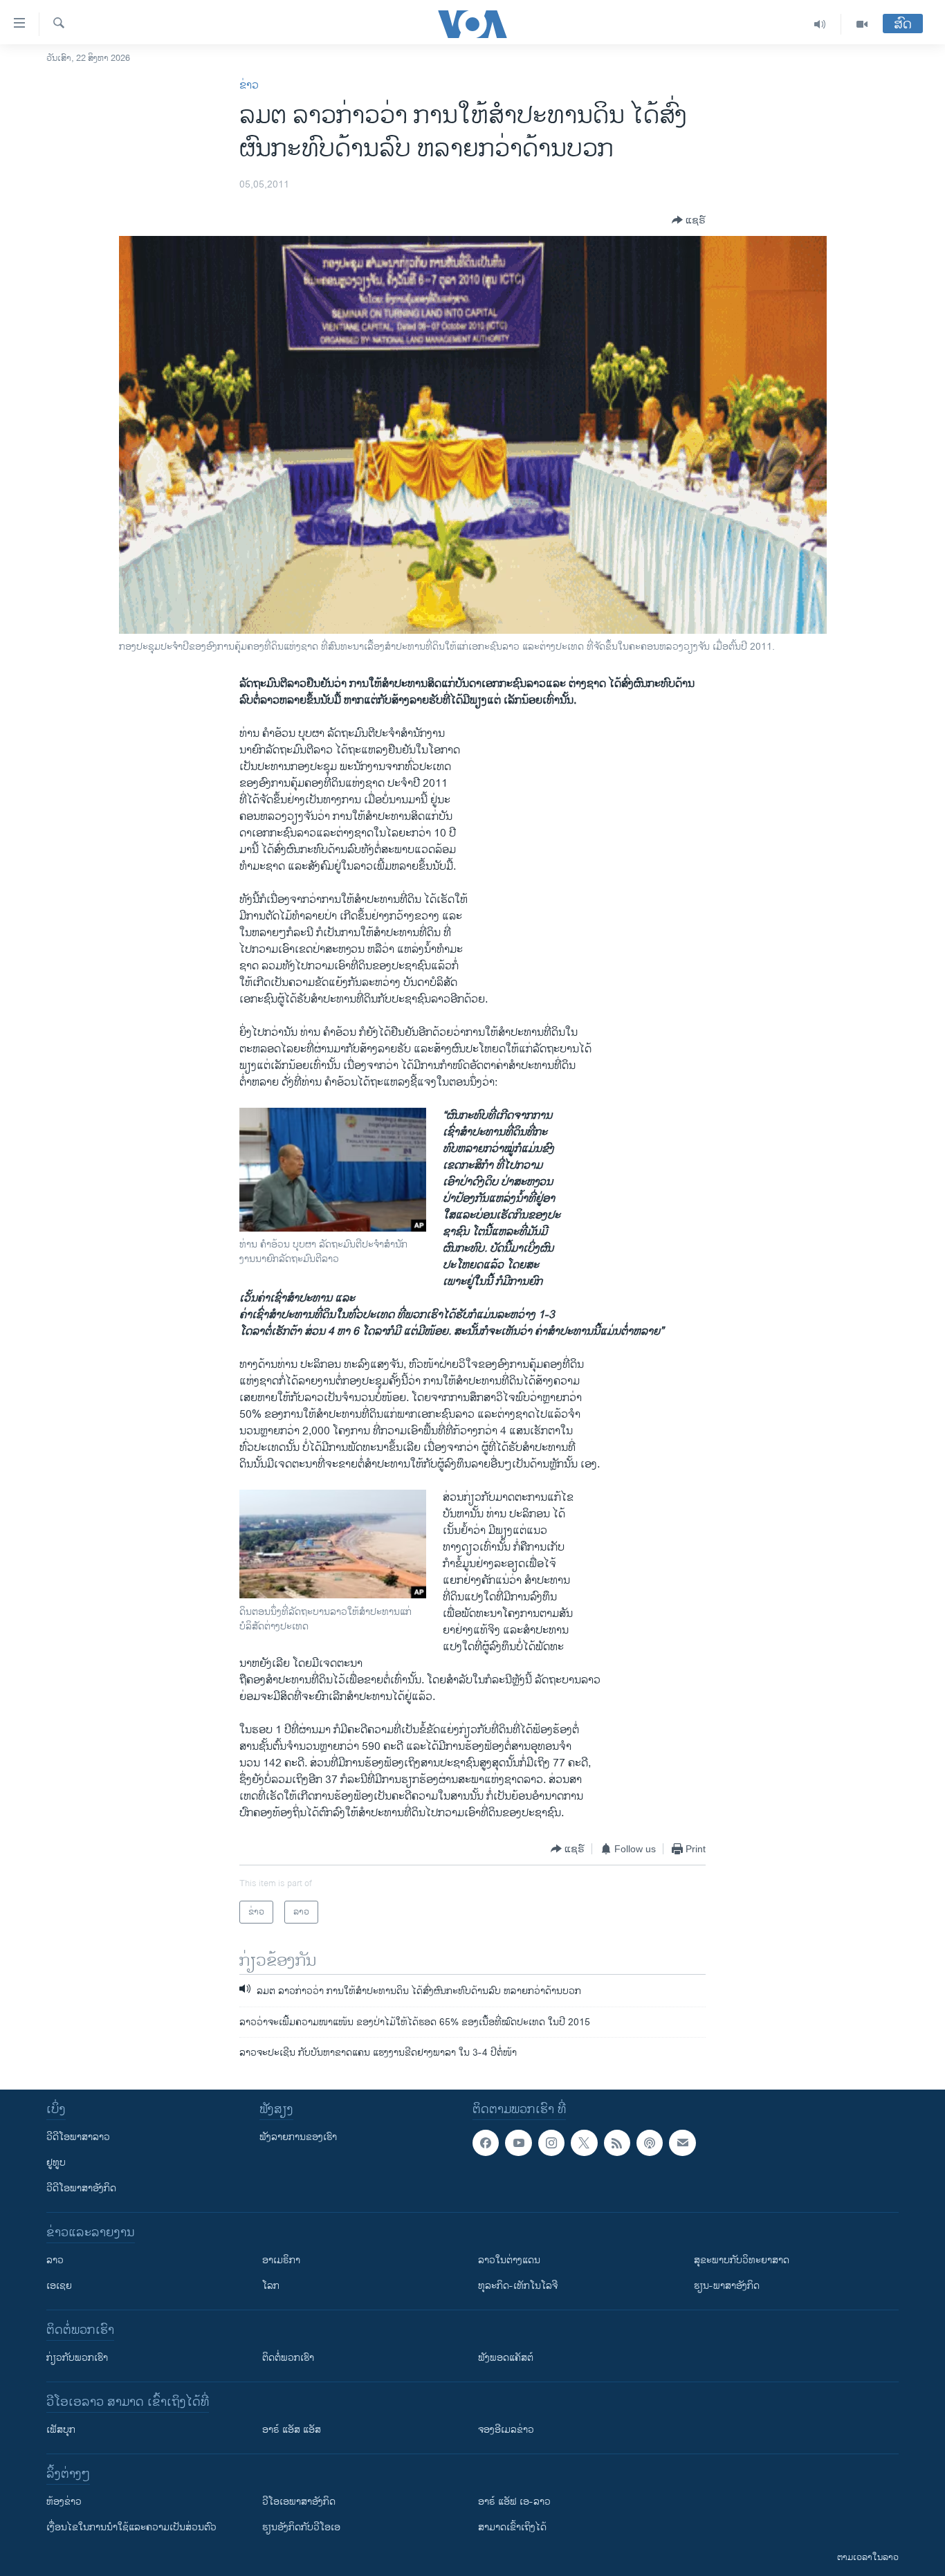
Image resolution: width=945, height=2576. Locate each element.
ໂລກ (271, 2286)
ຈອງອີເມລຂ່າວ (506, 2430)
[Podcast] (650, 2143)
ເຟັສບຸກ (61, 2430)
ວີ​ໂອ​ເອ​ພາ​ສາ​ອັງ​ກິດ (299, 2502)
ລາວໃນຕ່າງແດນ (509, 2260)
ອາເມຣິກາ (281, 2260)
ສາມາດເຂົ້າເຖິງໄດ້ (512, 2527)
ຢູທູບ (56, 2163)
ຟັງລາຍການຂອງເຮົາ (298, 2137)
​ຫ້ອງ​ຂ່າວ (64, 2502)
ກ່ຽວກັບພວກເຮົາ (77, 2358)
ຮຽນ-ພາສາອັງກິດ (727, 2286)
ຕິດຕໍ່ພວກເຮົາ (288, 2358)
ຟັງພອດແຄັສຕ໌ (506, 2358)
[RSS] (617, 2143)
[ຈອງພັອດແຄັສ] (682, 2143)
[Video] (862, 24)
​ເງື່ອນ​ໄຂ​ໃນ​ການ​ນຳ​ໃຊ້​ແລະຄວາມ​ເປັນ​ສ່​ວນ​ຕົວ (131, 2527)
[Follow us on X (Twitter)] (584, 2143)
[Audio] (820, 24)
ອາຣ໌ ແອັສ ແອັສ (292, 2430)
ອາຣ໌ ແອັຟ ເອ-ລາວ (514, 2502)
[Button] (689, 220)
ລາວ (55, 2260)
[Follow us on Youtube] (518, 2143)
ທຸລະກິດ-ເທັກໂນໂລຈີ (518, 2286)
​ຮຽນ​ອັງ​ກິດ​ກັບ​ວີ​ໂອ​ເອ (301, 2527)
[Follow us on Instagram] (551, 2143)
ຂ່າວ (249, 85)
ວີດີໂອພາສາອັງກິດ (81, 2188)
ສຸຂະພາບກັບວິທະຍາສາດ (742, 2260)
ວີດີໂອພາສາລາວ (78, 2137)
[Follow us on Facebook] (486, 2143)
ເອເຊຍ (59, 2286)
